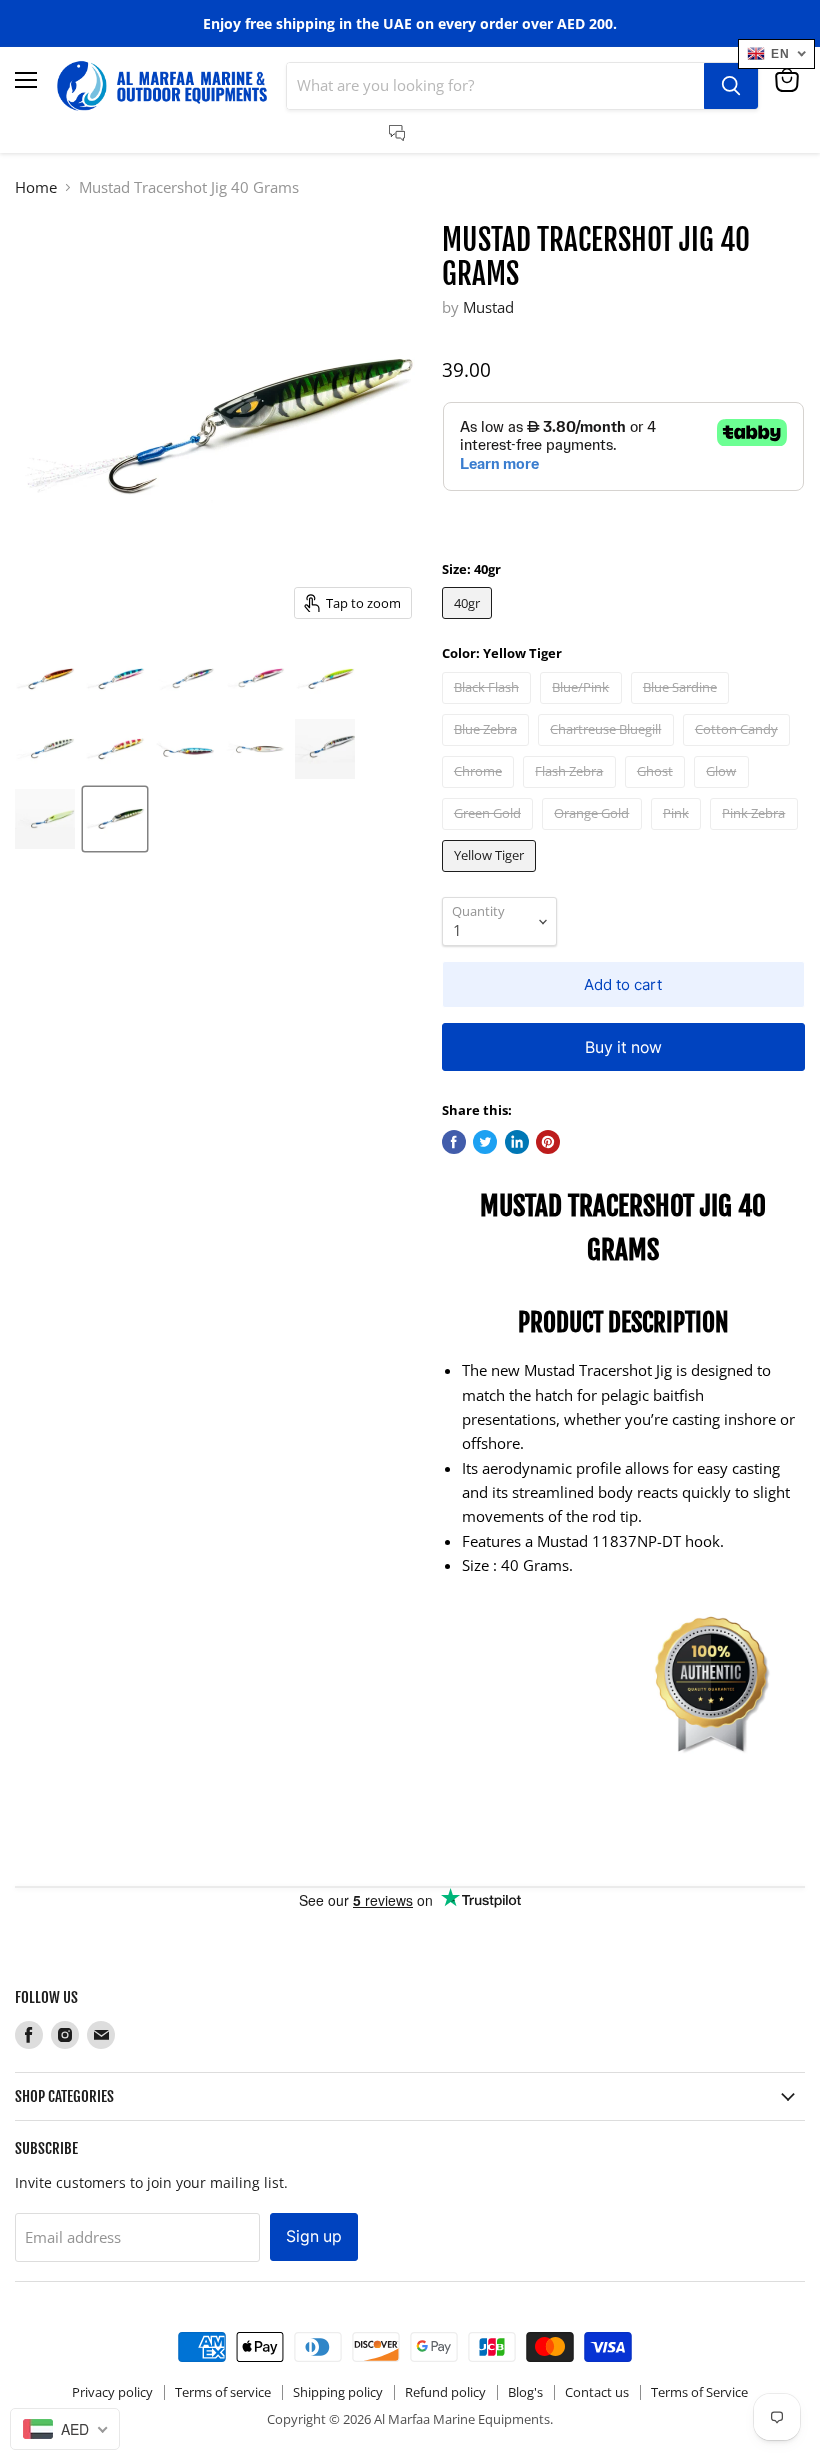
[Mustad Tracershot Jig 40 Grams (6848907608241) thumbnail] (45, 679)
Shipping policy (338, 2392)
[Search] (731, 86)
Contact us (597, 2392)
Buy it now (623, 1047)
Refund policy (445, 2392)
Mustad (488, 307)
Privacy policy (112, 2392)
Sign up (314, 2236)
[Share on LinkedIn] (517, 1142)
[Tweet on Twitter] (485, 1142)
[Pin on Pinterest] (548, 1142)
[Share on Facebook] (454, 1142)
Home (36, 187)
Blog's (525, 2392)
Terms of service (223, 2392)
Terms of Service (699, 2392)
